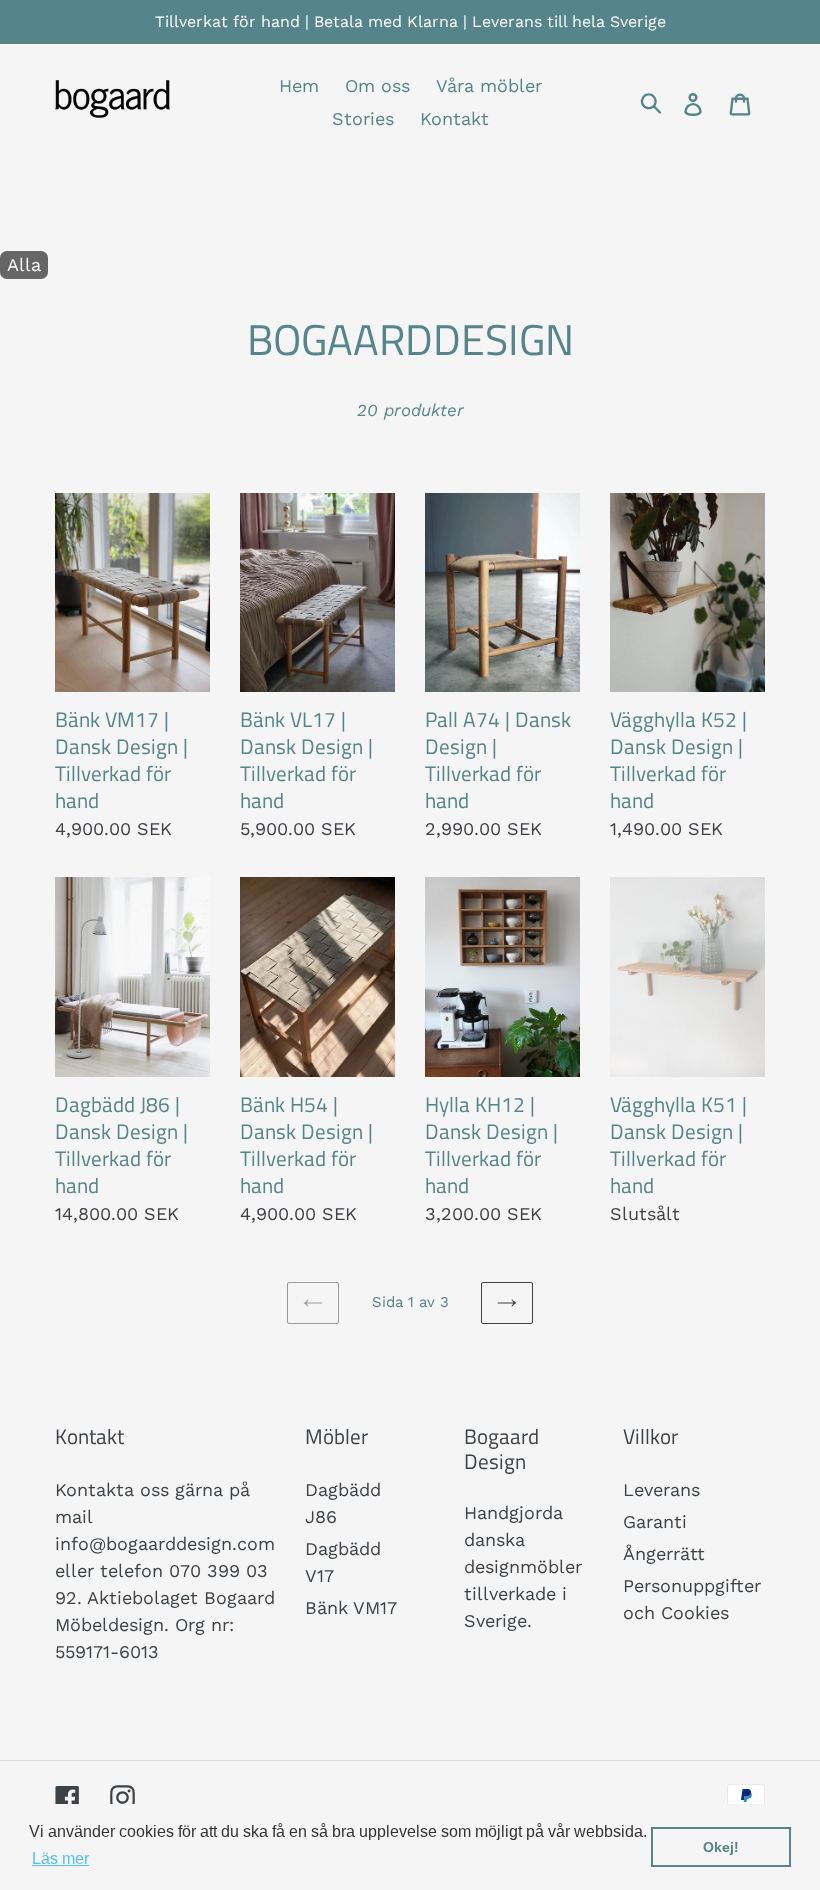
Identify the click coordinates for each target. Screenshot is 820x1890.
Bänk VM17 (351, 1607)
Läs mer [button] (60, 1858)
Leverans (661, 1489)
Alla (24, 264)
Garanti (655, 1521)
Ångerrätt (664, 1553)
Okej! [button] (721, 1847)
